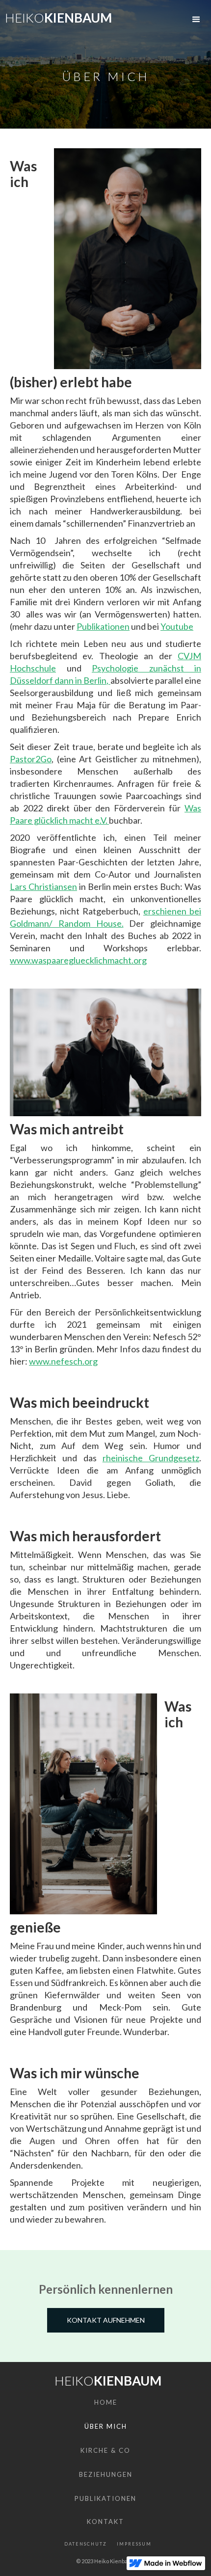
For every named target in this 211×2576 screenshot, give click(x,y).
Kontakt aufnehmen (106, 2320)
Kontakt (105, 2522)
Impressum (134, 2544)
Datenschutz (86, 2544)
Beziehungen (106, 2474)
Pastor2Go (31, 759)
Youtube (177, 626)
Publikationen (103, 626)
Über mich (106, 2426)
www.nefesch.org (63, 1361)
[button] (196, 20)
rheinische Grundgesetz (151, 1458)
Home (106, 2402)
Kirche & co (105, 2450)
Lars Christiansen (43, 886)
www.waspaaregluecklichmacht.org (78, 960)
